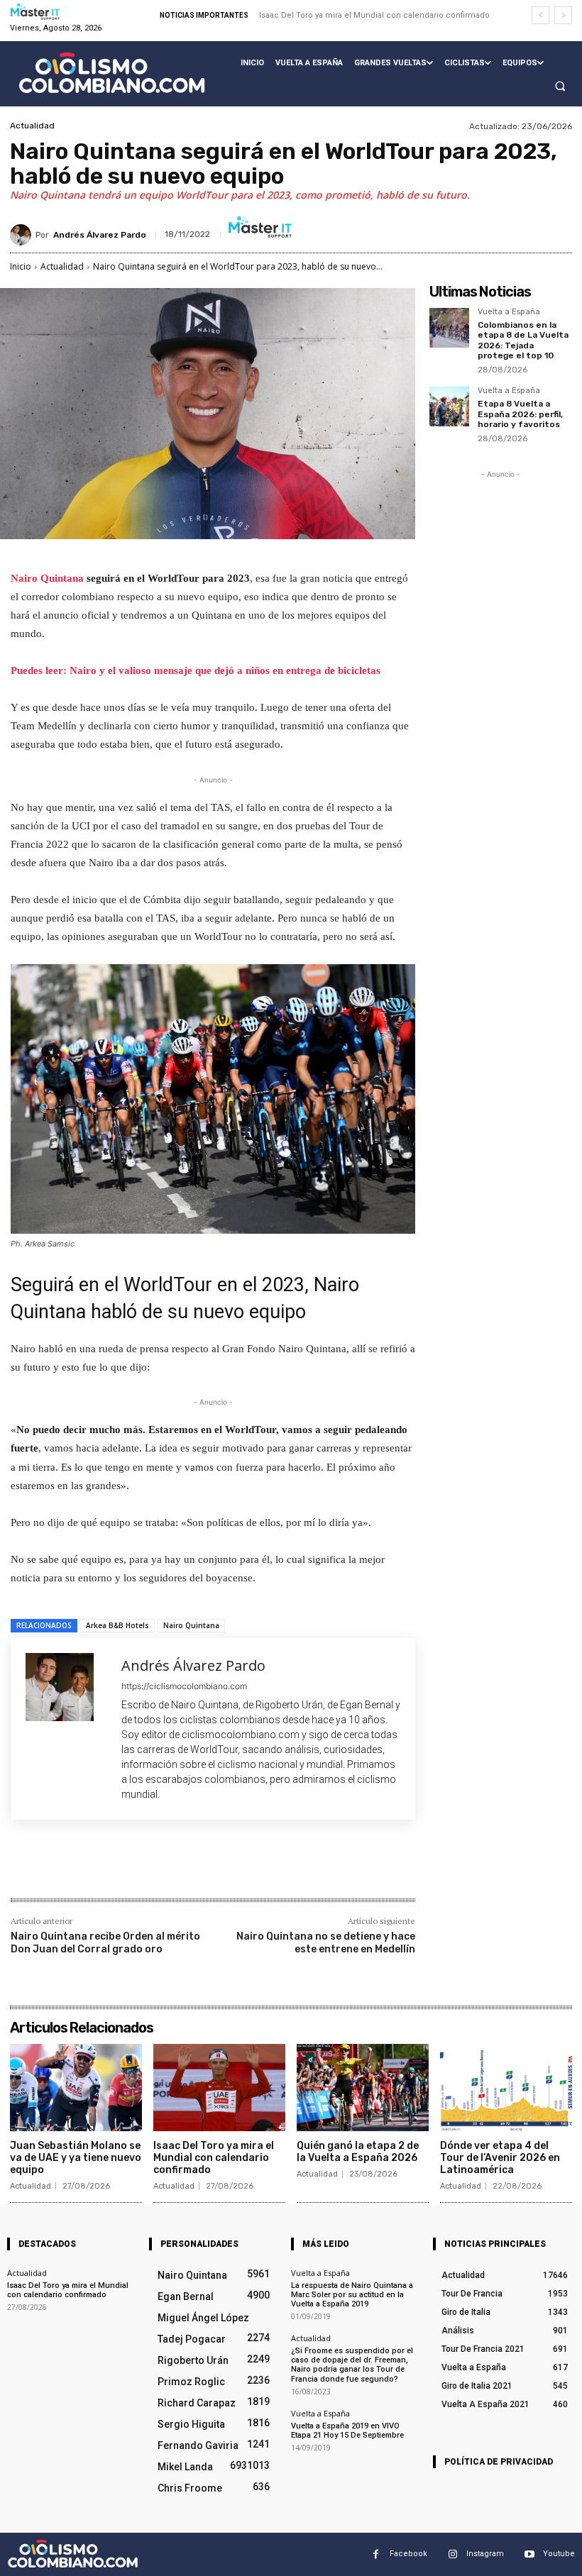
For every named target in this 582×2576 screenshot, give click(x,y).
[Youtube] (529, 2554)
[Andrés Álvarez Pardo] (23, 235)
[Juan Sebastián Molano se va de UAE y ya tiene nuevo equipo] (76, 2088)
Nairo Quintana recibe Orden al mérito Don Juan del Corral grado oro (105, 1943)
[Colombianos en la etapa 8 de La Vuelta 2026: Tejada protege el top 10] (449, 328)
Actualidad (32, 126)
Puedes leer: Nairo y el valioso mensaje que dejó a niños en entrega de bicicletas (196, 670)
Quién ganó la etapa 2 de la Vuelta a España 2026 (358, 2152)
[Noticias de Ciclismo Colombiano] (112, 73)
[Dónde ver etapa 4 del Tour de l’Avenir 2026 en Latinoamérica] (506, 2088)
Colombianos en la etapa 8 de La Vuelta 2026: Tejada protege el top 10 (523, 340)
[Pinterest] (178, 1868)
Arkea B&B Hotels (117, 1625)
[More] (244, 1868)
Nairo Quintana (49, 578)
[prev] (540, 15)
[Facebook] (113, 1868)
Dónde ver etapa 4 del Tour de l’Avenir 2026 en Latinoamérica (500, 2158)
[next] (563, 15)
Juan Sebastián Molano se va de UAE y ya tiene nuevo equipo (76, 2158)
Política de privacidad (499, 2462)
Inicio (21, 266)
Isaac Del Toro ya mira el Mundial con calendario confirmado (374, 15)
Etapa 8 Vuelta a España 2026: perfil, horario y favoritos (520, 414)
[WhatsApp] (211, 1868)
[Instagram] (452, 2554)
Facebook (408, 2554)
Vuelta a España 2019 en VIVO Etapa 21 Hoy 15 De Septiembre (347, 2431)
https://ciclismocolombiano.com (184, 1686)
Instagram (485, 2554)
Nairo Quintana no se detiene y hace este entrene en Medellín (326, 1943)
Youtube (559, 2554)
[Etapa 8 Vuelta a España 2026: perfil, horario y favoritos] (449, 407)
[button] (560, 87)
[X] (145, 1868)
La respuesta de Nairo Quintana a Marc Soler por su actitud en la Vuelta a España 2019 (352, 2295)
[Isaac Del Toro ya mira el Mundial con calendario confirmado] (219, 2088)
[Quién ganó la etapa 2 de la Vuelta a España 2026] (363, 2088)
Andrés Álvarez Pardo (100, 235)
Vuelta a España (509, 312)
